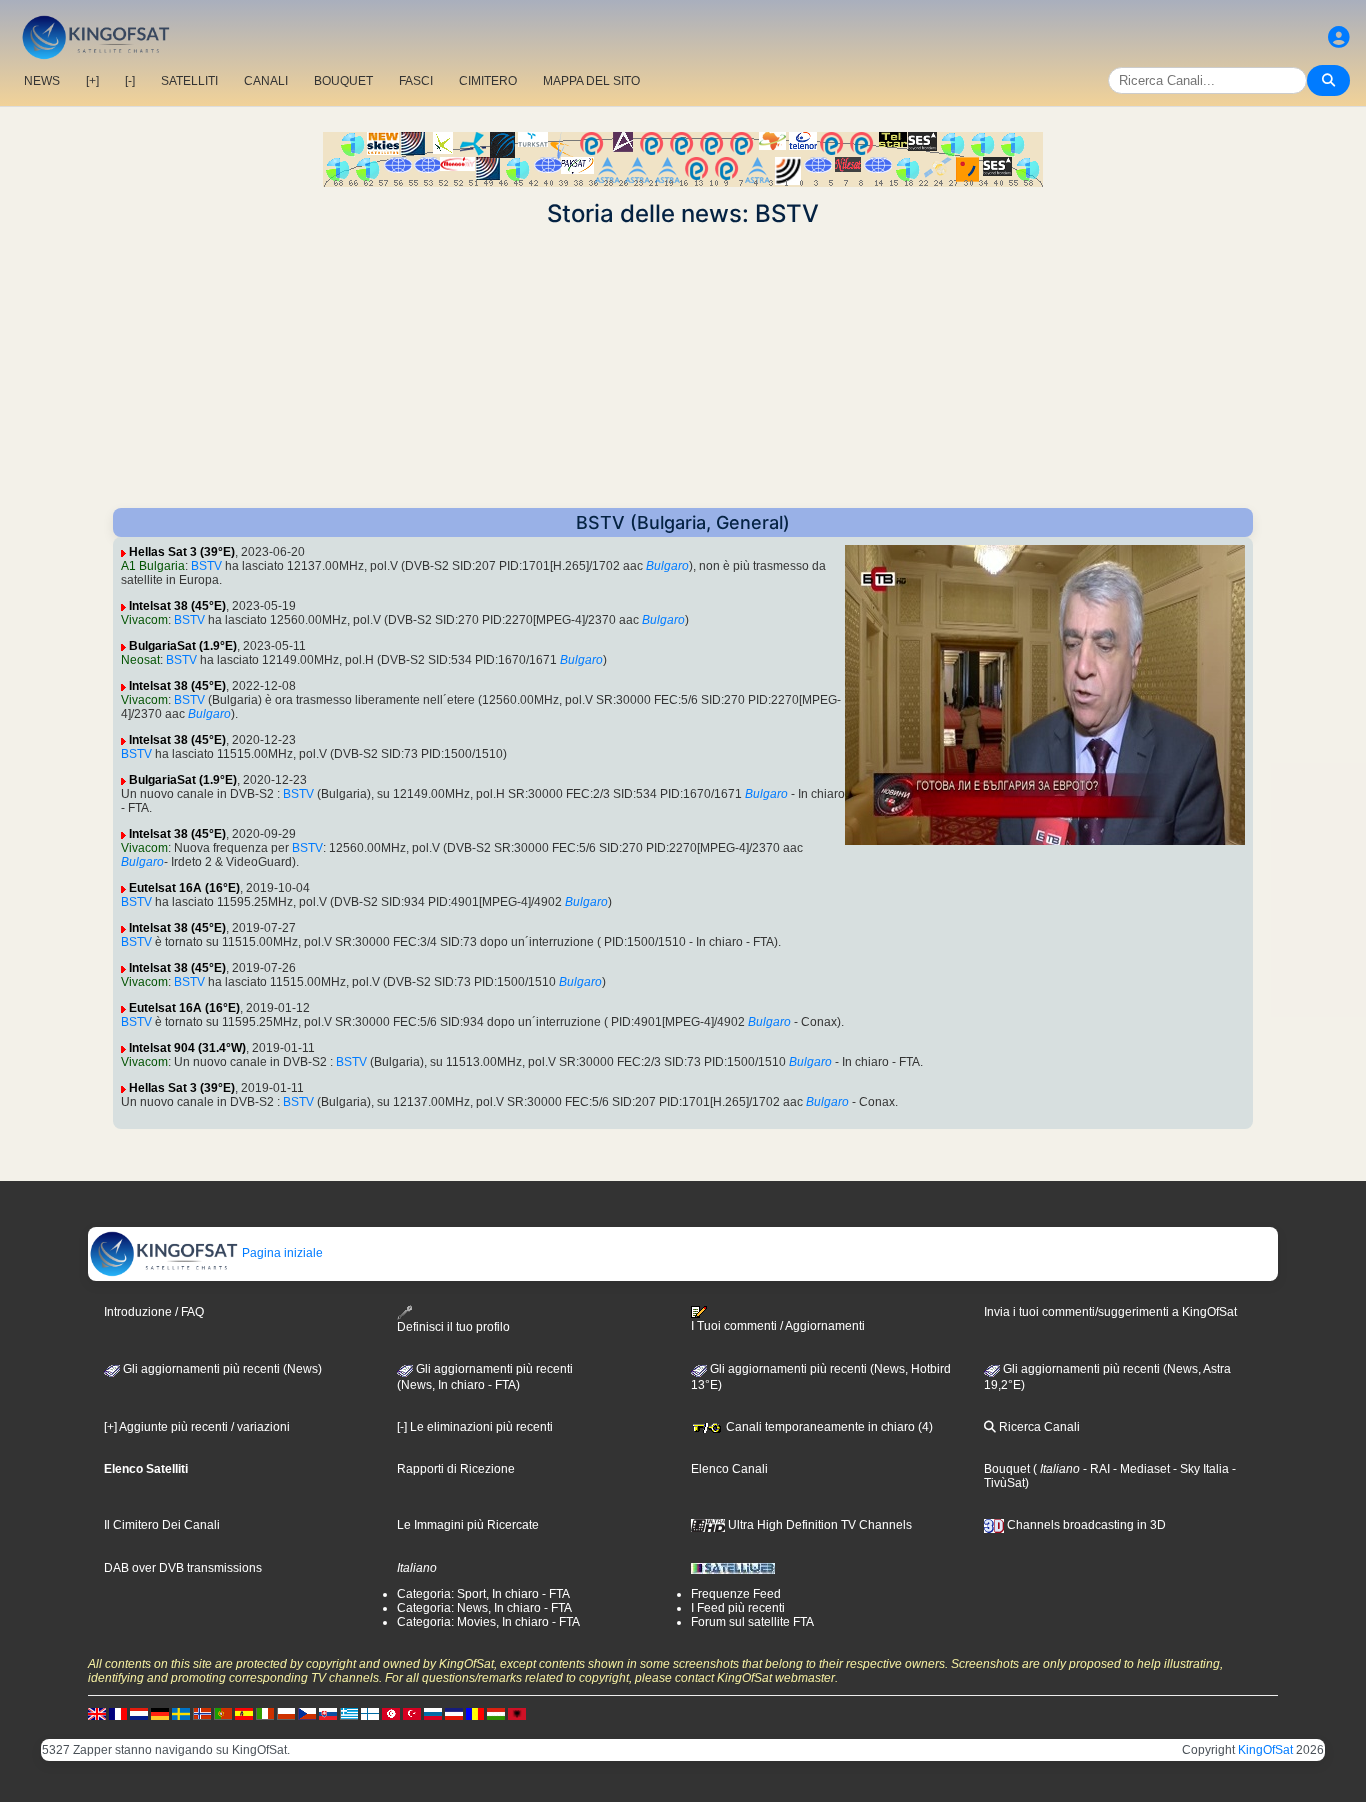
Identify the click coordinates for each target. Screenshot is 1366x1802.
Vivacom (144, 620)
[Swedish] (181, 1713)
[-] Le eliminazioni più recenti (475, 1427)
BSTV (206, 566)
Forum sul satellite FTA (752, 1622)
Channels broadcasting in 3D (1085, 1525)
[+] (92, 81)
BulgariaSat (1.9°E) (183, 646)
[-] (130, 81)
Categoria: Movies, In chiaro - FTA (488, 1622)
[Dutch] (139, 1713)
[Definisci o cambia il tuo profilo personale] (1339, 37)
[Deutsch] (160, 1713)
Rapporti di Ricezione (456, 1469)
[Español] (244, 1713)
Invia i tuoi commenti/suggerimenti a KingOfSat (1110, 1312)
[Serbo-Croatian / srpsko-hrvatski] (454, 1713)
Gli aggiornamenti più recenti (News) (221, 1369)
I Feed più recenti (738, 1608)
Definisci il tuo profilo (453, 1327)
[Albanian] (517, 1713)
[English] (97, 1713)
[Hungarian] (496, 1713)
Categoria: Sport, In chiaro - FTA (483, 1594)
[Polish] (286, 1713)
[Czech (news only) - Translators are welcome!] (307, 1713)
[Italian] (265, 1713)
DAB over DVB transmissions (183, 1568)
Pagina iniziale (281, 1253)
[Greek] (349, 1713)
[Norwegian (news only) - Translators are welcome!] (202, 1713)
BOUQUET (343, 81)
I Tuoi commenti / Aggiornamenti (778, 1326)
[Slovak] (328, 1713)
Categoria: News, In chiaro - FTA (484, 1608)
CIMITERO (488, 81)
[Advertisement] (683, 368)
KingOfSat (1265, 1750)
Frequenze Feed (736, 1594)
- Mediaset (1140, 1469)
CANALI (266, 81)
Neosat (140, 660)
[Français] (118, 1713)
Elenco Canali (729, 1469)
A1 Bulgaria (153, 566)
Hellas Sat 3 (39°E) (182, 552)
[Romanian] (475, 1713)
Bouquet (1007, 1469)
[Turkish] (412, 1713)
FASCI (416, 81)
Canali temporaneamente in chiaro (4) (828, 1427)
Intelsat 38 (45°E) (177, 606)
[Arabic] (391, 1713)
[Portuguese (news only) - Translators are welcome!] (223, 1713)
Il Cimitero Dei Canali (162, 1525)
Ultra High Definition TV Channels (818, 1525)
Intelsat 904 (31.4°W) (187, 1048)
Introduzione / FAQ (154, 1312)
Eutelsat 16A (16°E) (184, 888)
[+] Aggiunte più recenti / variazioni (197, 1427)
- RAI (1095, 1469)
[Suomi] (370, 1713)
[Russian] (433, 1713)
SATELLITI (189, 81)
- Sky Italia (1199, 1469)
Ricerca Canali (1038, 1427)
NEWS (42, 81)
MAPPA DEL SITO (591, 81)
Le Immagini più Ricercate (468, 1525)
